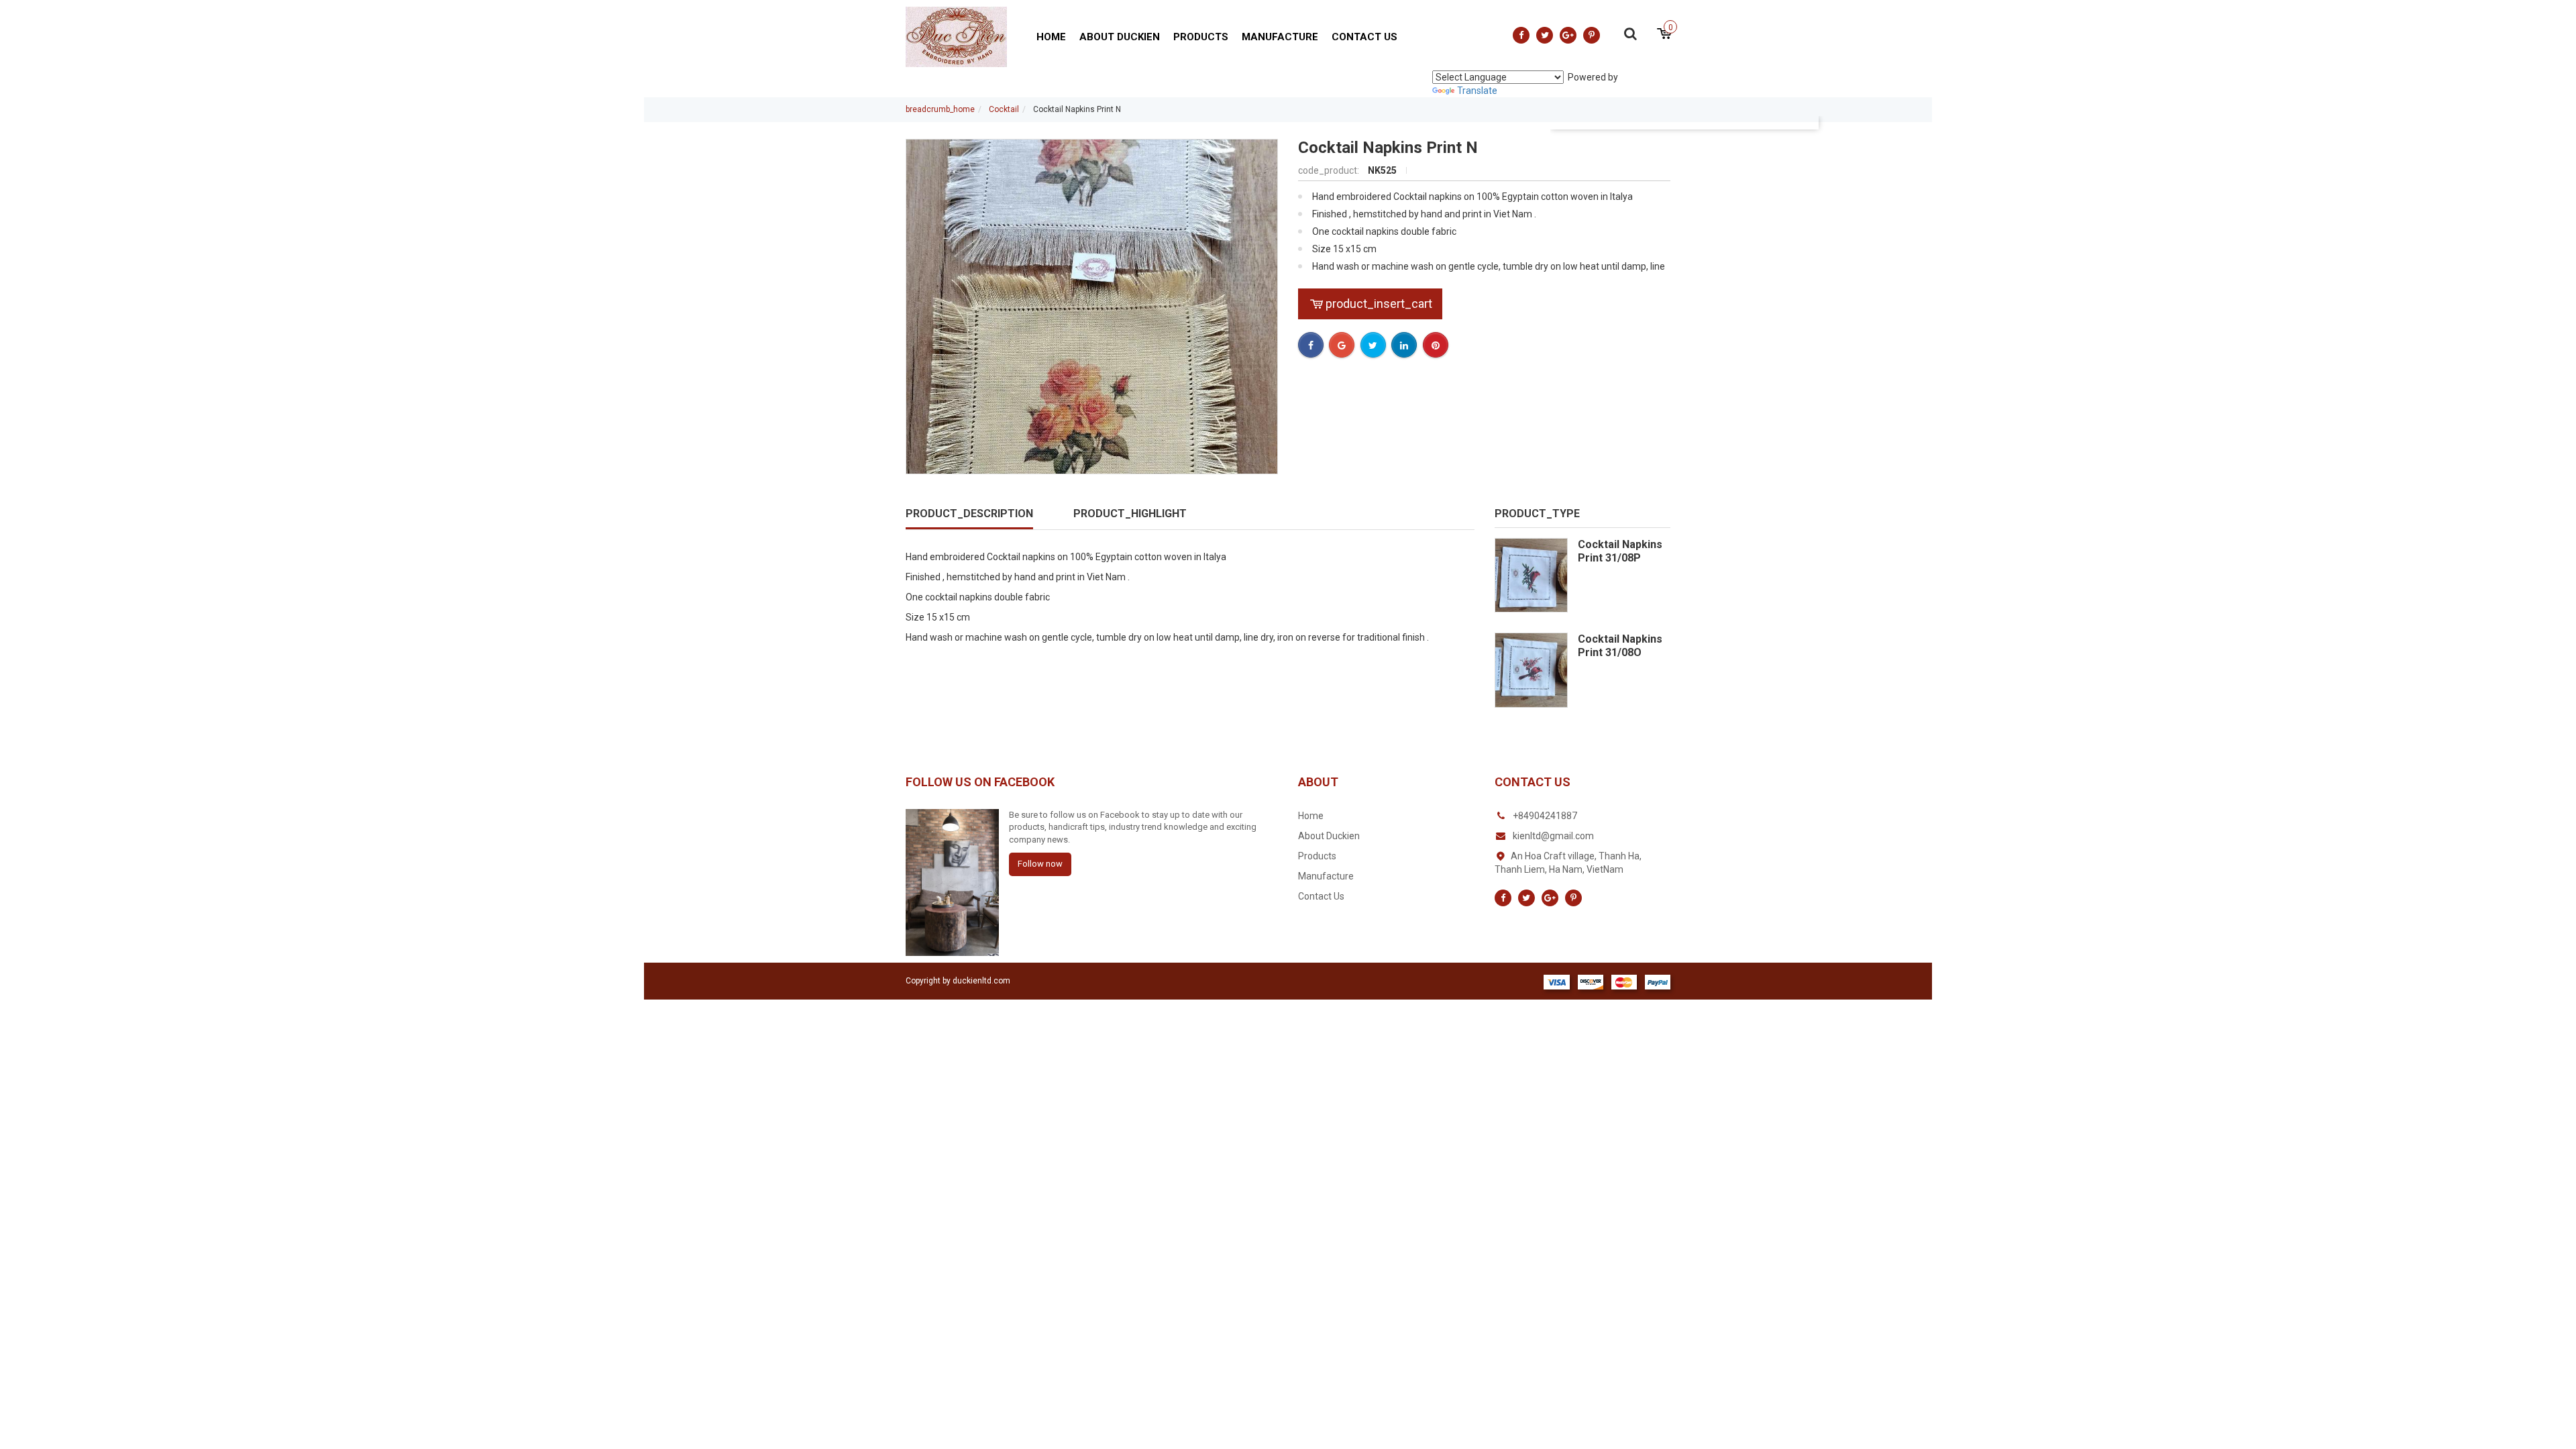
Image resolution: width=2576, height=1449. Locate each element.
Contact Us (1364, 37)
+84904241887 (1545, 816)
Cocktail (1004, 109)
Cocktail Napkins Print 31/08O (1620, 646)
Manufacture (1280, 37)
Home (1051, 37)
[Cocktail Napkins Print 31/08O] (1531, 670)
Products (1201, 37)
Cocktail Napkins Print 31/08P (1620, 551)
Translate (1477, 91)
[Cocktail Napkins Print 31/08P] (1531, 575)
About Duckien (1120, 37)
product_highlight (1130, 514)
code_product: (1330, 170)
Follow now (1040, 864)
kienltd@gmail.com (1553, 836)
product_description (969, 514)
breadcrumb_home (940, 109)
